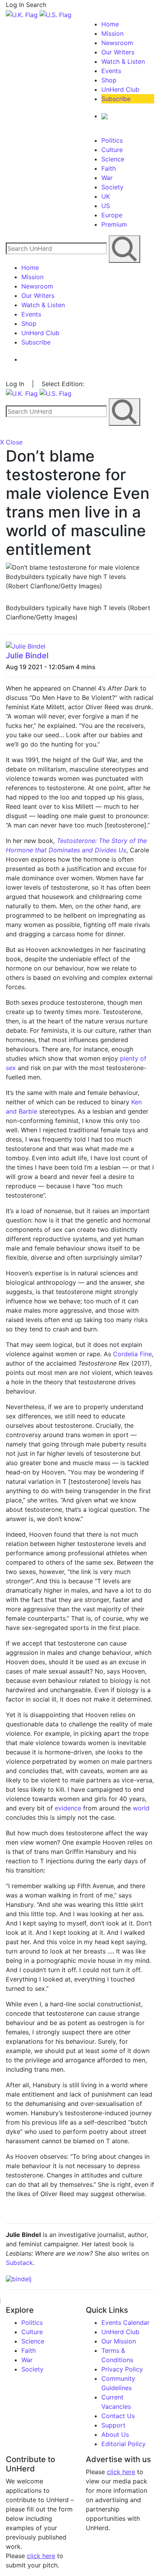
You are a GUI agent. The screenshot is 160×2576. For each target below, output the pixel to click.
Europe (112, 215)
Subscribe (116, 99)
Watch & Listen (123, 61)
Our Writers (118, 52)
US (106, 206)
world (141, 1808)
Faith (109, 168)
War (107, 178)
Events (111, 71)
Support (113, 2425)
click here (41, 2556)
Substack (19, 2263)
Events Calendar (125, 2322)
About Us (115, 2434)
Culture (112, 150)
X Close (11, 442)
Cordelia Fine (132, 1354)
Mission (112, 33)
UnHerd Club (120, 89)
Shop (109, 80)
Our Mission (119, 2341)
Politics (112, 140)
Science (113, 159)
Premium (114, 224)
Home (110, 24)
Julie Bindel (27, 656)
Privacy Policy (122, 2369)
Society (112, 187)
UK (106, 196)
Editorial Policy (123, 2444)
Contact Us (118, 2416)
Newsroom (117, 43)
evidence (68, 1808)
